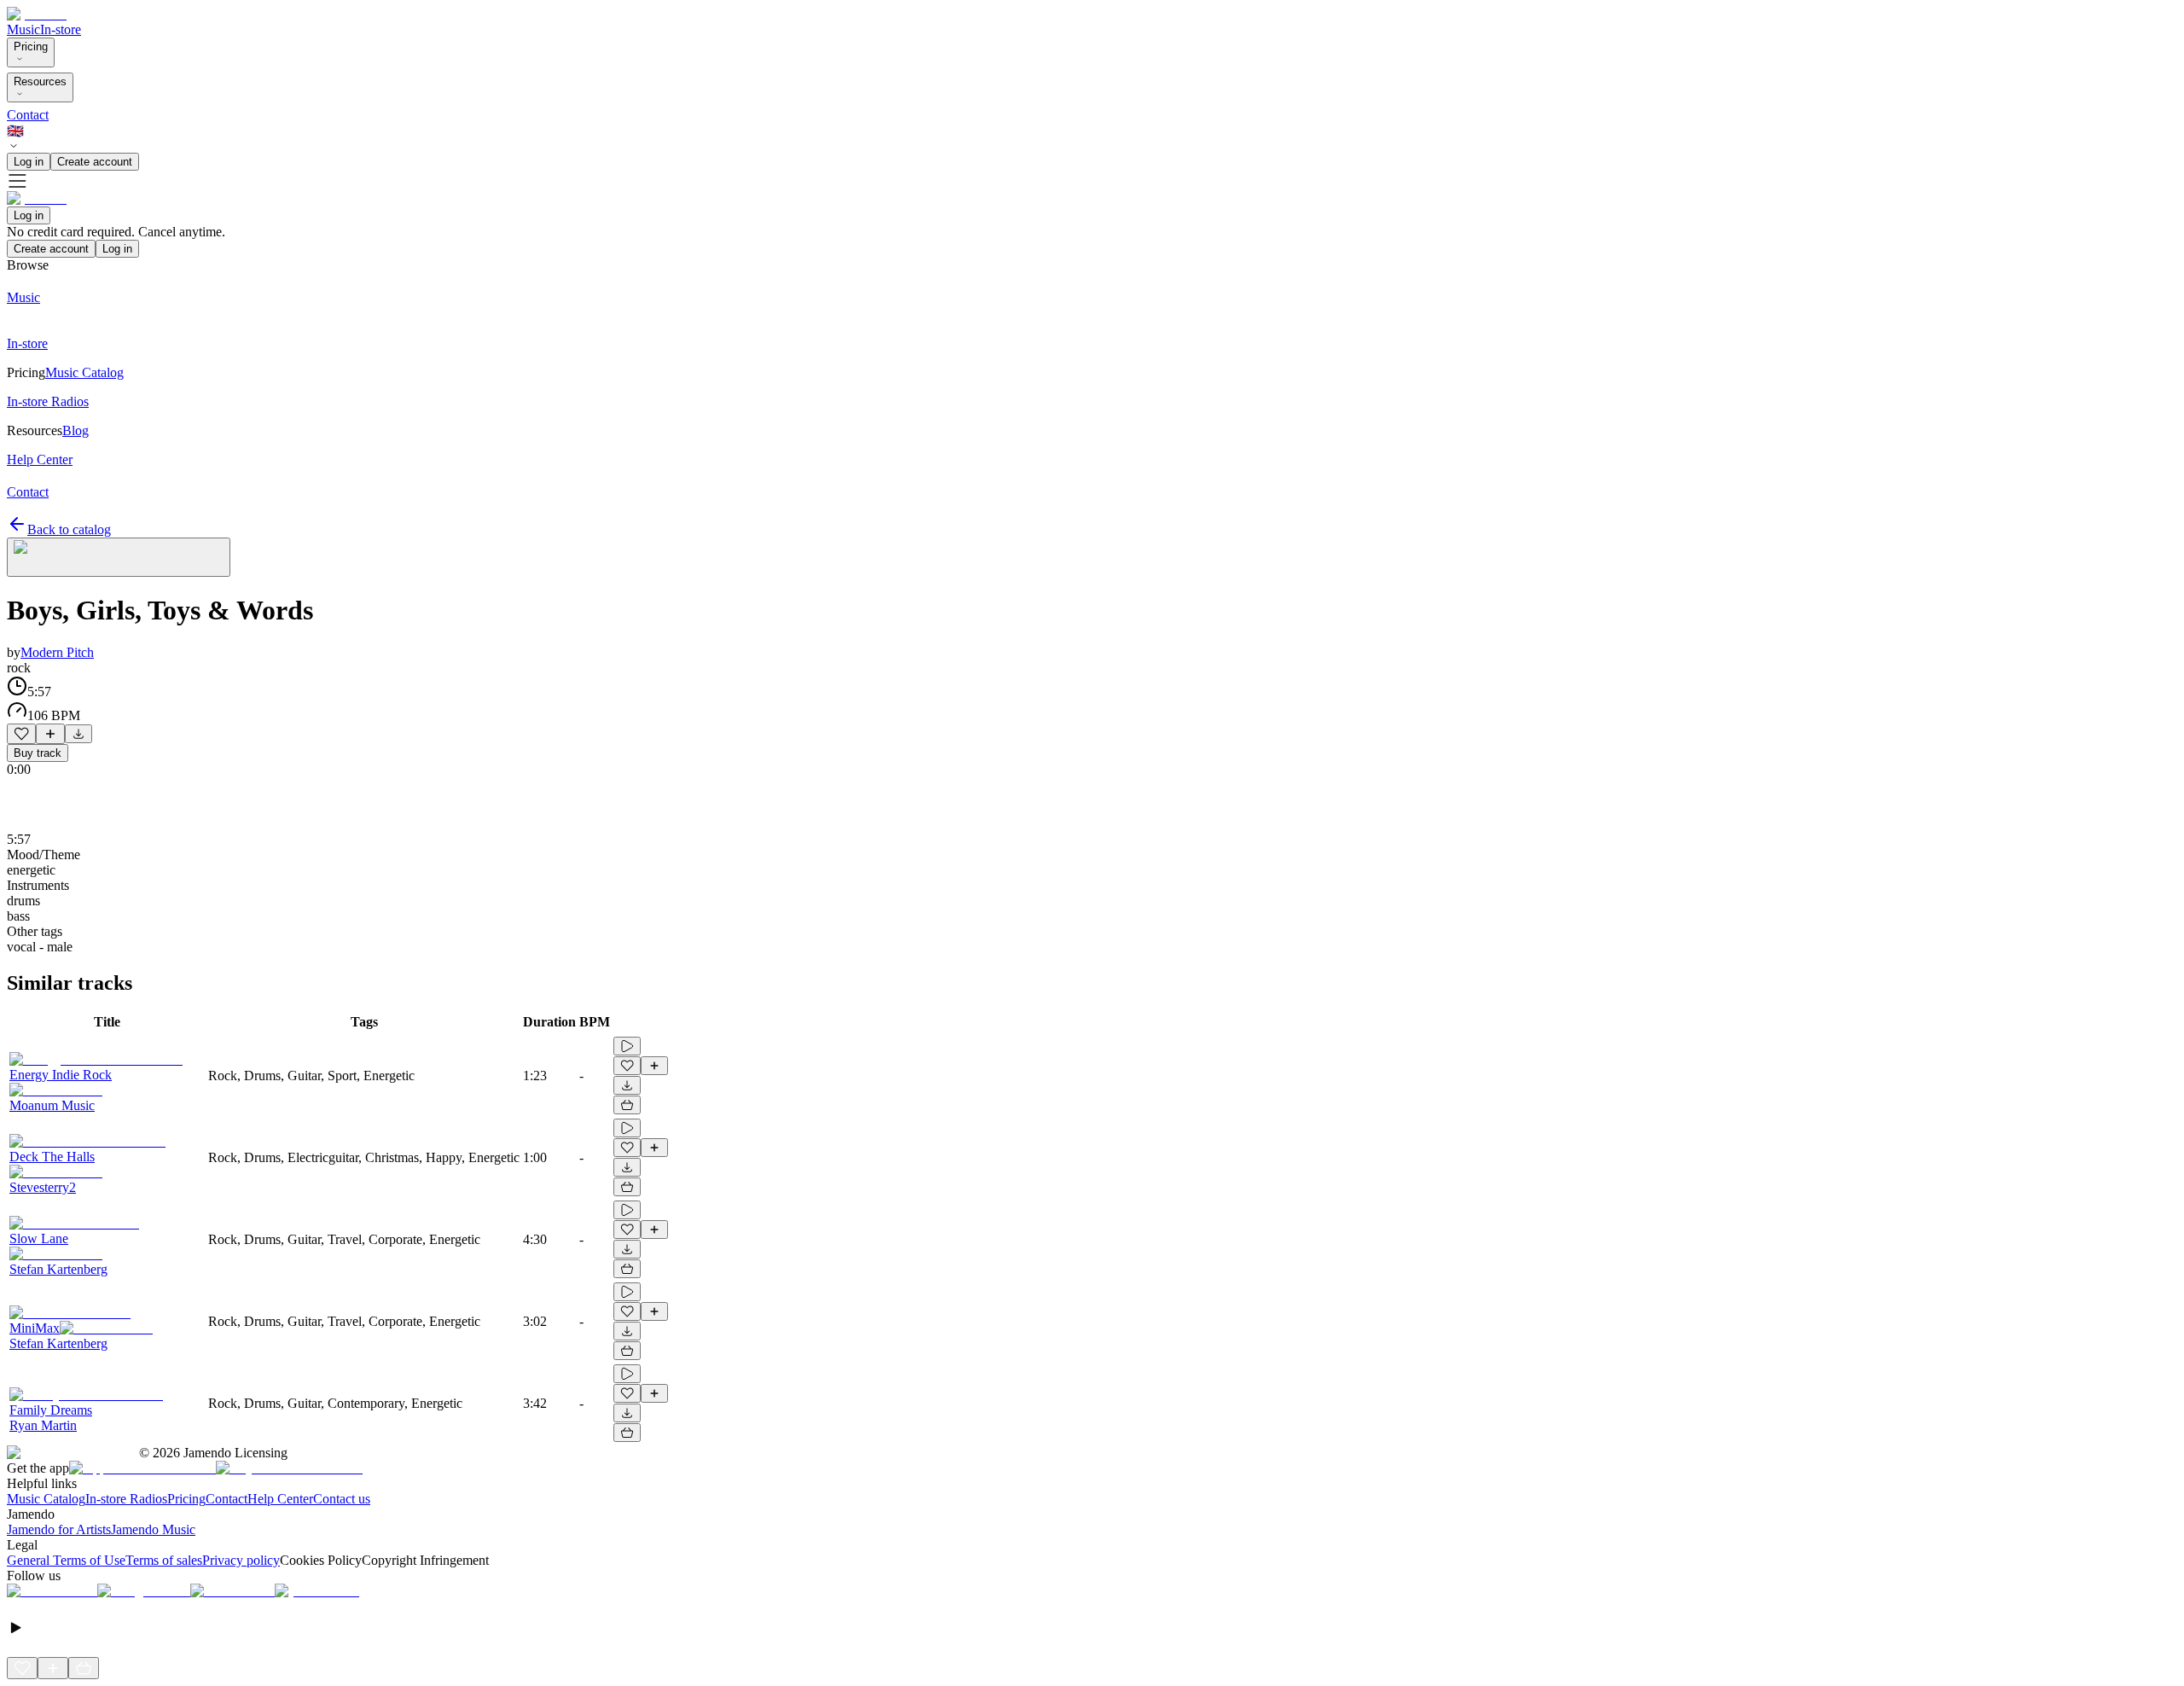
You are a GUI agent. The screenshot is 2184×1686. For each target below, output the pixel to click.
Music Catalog (46, 1499)
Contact (28, 115)
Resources (40, 81)
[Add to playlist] (50, 734)
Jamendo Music (153, 1529)
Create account (95, 162)
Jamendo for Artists (59, 1529)
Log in (29, 162)
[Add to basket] (627, 1105)
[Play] (119, 557)
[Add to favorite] (21, 734)
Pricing (31, 47)
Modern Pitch (57, 652)
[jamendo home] (37, 14)
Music (23, 29)
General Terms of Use (66, 1560)
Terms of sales (164, 1560)
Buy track (38, 753)
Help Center (280, 1499)
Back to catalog (69, 529)
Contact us (342, 1499)
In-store (61, 29)
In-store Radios (126, 1499)
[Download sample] (78, 734)
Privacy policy (241, 1560)
